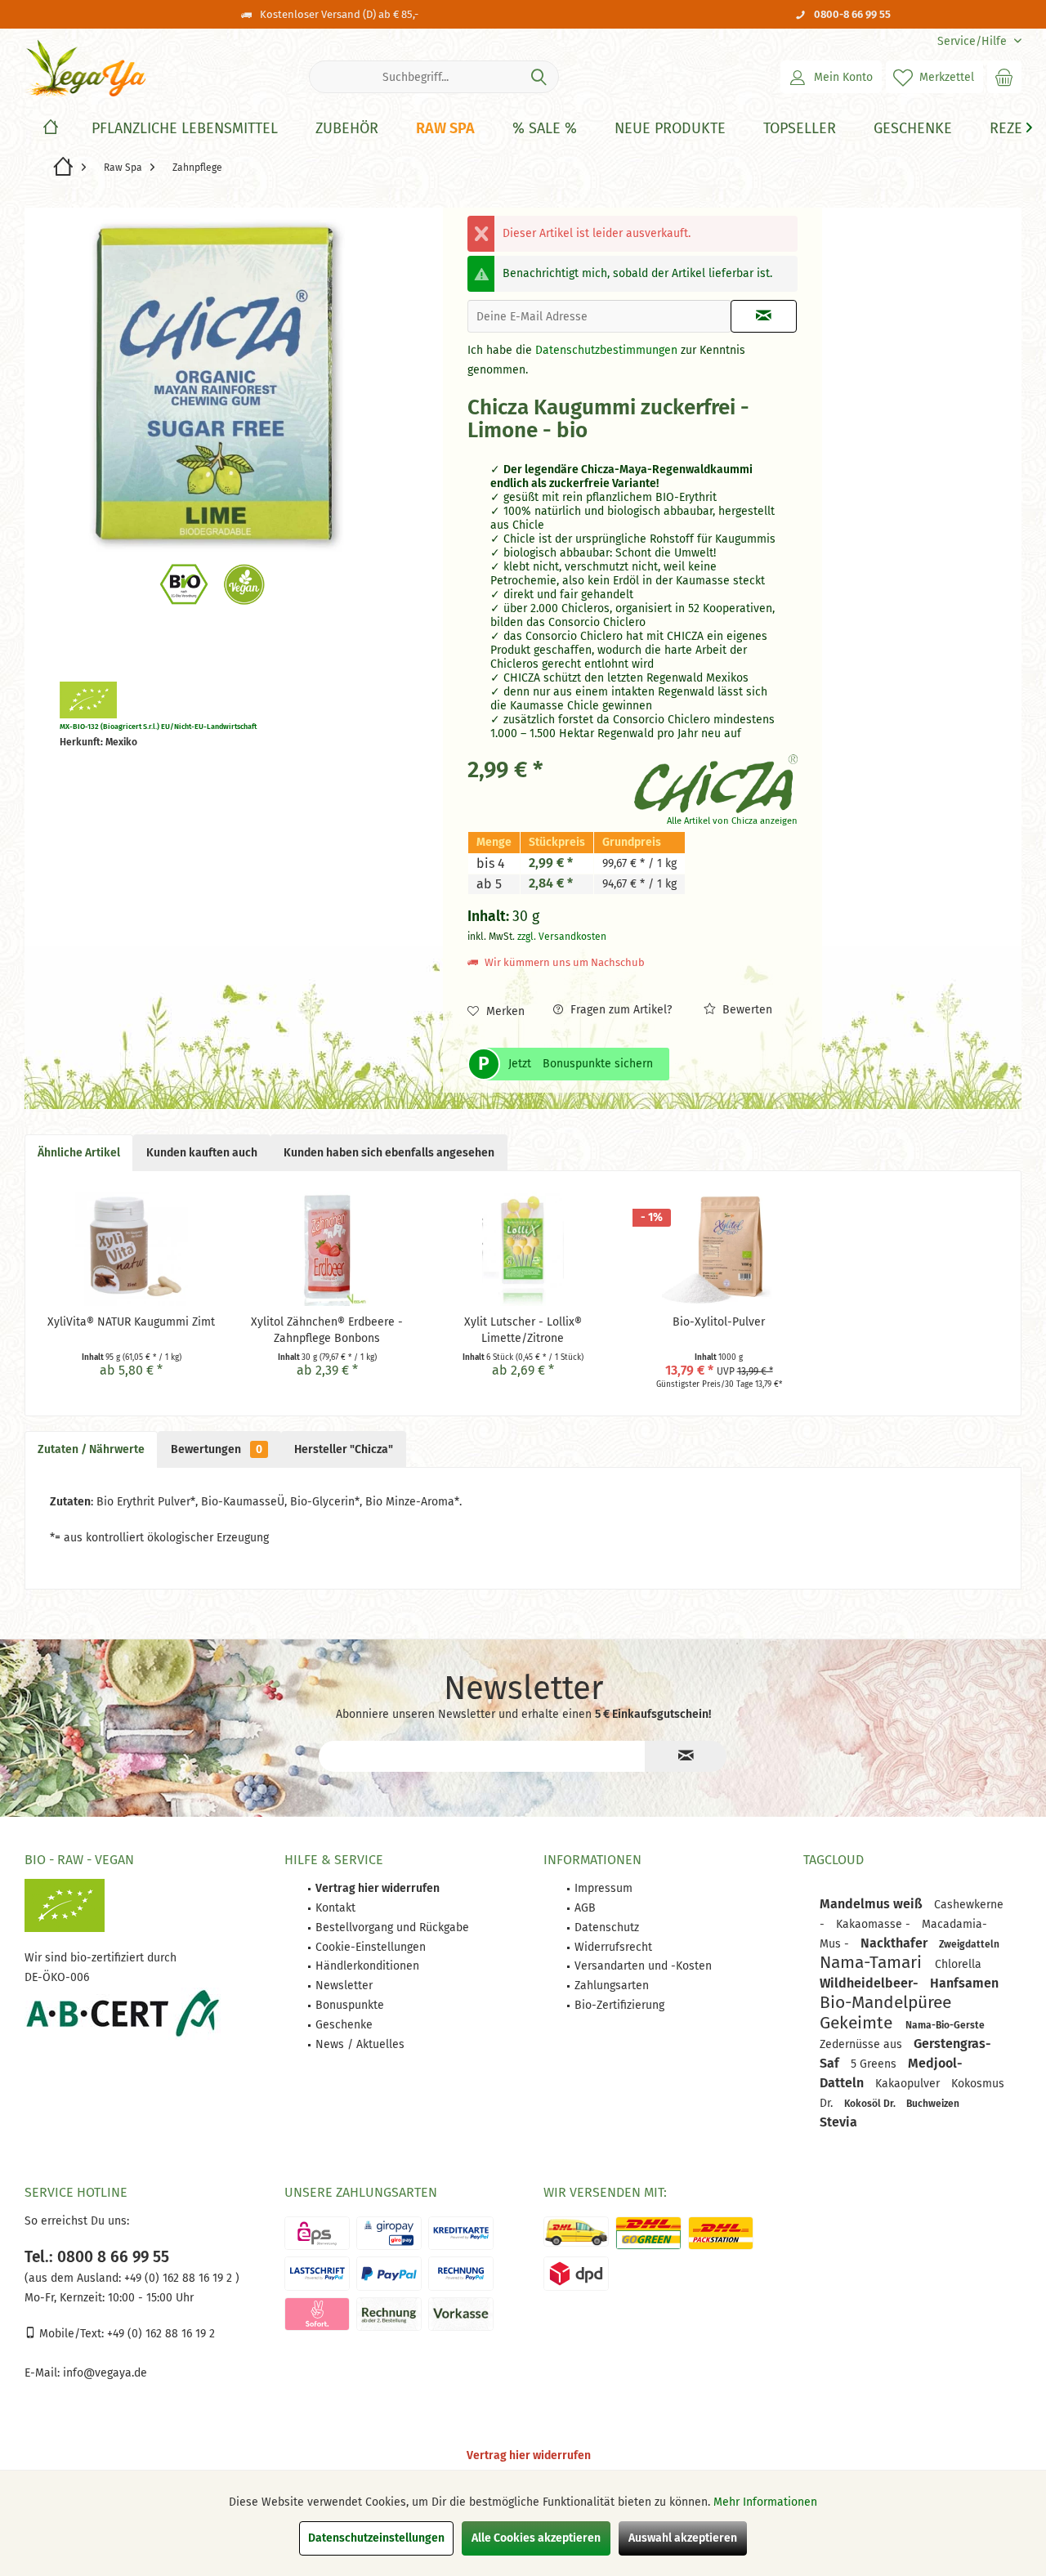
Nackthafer (896, 1943)
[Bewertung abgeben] (549, 452)
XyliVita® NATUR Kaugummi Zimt (131, 1322)
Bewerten (746, 1010)
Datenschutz (607, 1928)
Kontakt (335, 1908)
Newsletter (344, 1986)
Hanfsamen (964, 1983)
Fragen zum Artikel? (619, 1010)
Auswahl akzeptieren (683, 2538)
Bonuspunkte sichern (598, 1064)
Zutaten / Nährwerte (91, 1449)
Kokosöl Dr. (871, 2104)
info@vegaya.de (105, 2373)
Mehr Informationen (765, 2502)
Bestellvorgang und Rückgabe (392, 1928)
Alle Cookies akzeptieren (536, 2538)
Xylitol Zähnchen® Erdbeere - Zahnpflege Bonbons (327, 1330)
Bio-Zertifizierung (619, 2005)
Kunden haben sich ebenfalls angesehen (389, 1153)
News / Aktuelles (360, 2044)
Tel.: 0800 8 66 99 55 (97, 2257)
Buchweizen (933, 2104)
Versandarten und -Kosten (643, 1966)
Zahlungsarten (612, 1986)
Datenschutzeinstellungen (376, 2538)
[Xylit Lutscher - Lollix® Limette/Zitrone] (523, 1249)
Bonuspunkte (350, 2005)
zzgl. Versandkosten (562, 937)
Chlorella (958, 1964)
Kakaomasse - (875, 1924)
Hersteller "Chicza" (344, 1449)
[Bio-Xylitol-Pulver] (719, 1249)
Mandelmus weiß (873, 1904)
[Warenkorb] (1004, 77)
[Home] (51, 129)
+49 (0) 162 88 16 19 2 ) (180, 2278)
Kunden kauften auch (202, 1153)
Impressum (603, 1888)
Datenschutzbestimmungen (606, 350)
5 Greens (875, 2064)
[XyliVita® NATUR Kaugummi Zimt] (132, 1249)
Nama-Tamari (873, 1962)
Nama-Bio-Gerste (945, 2025)
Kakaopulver (909, 2084)
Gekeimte (858, 2023)
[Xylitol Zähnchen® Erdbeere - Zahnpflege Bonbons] (328, 1249)
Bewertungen (217, 1449)
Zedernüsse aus (863, 2044)
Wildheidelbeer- (871, 1983)
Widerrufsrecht (613, 1947)
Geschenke (344, 2025)
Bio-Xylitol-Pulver (719, 1322)
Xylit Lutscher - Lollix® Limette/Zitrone (523, 1330)
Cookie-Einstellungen (371, 1947)
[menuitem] (973, 41)
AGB (585, 1908)
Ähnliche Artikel (79, 1153)
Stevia (838, 2122)
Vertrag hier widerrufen (529, 2455)
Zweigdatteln (969, 1944)
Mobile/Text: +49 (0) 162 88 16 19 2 (125, 2334)
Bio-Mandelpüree (885, 2002)
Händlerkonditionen (367, 1966)
